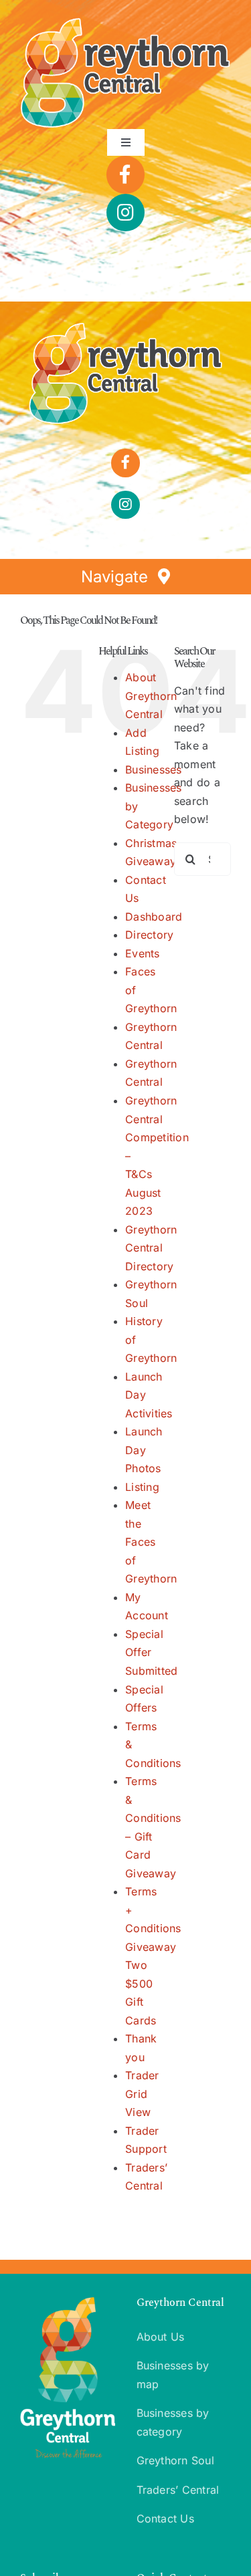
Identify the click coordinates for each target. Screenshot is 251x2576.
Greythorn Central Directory (151, 1248)
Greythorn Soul (175, 2460)
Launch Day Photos (144, 1450)
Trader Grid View (142, 2094)
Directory (149, 935)
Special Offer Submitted (151, 1652)
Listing (142, 1487)
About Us (161, 2337)
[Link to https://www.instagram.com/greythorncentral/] (125, 213)
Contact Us (165, 2519)
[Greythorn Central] (126, 327)
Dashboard (154, 917)
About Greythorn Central (151, 696)
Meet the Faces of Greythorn (151, 1542)
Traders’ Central (178, 2490)
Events (142, 953)
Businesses (153, 770)
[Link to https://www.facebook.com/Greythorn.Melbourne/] (125, 174)
